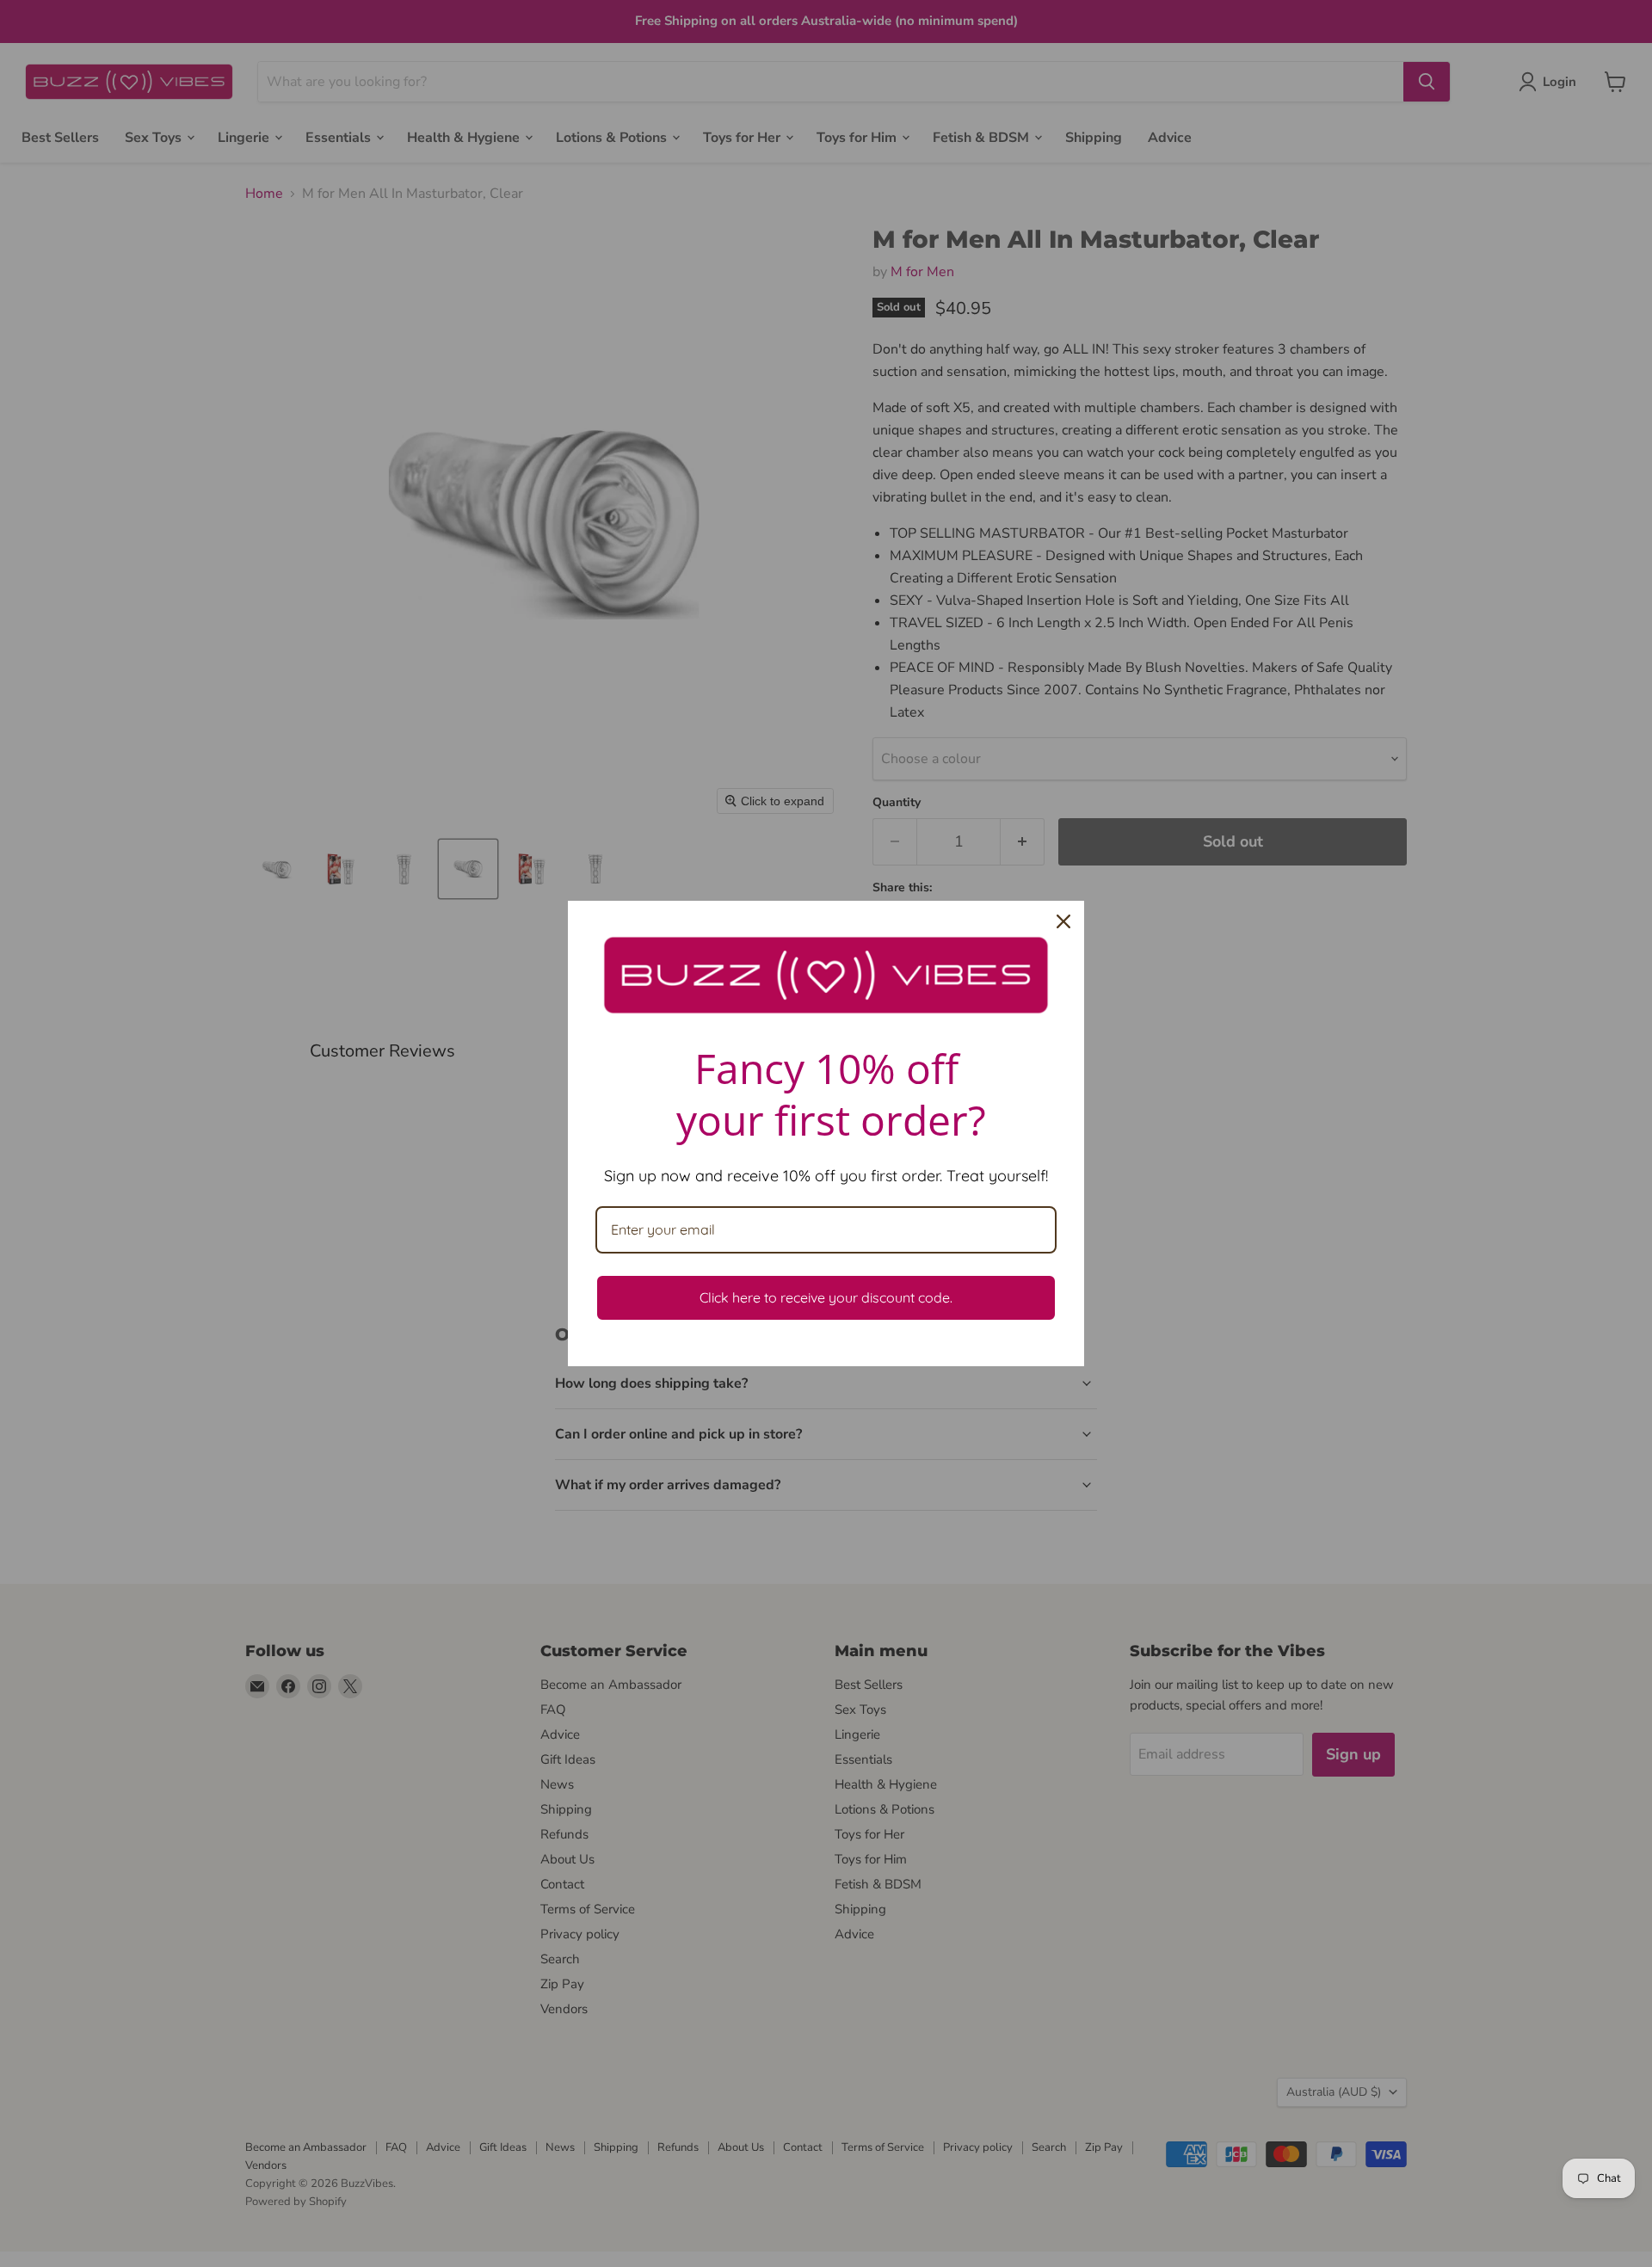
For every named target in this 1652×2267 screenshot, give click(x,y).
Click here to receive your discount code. (826, 1297)
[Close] (1063, 921)
